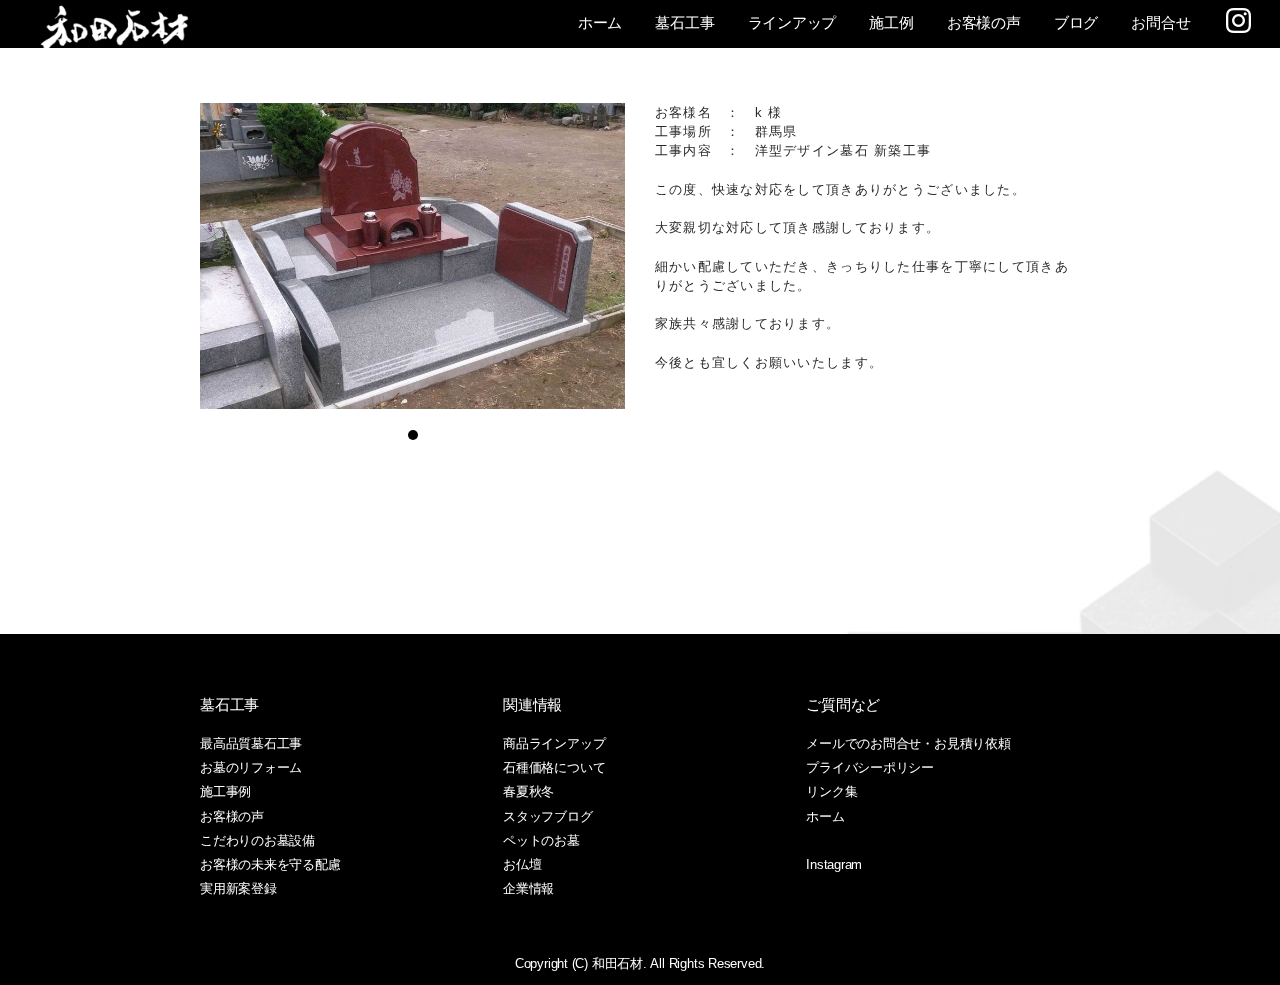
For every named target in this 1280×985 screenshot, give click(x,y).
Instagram (834, 864)
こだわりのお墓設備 (257, 840)
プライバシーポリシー (870, 767)
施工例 (891, 23)
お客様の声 (984, 23)
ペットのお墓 (541, 840)
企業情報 (528, 888)
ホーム (600, 23)
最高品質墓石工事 (251, 743)
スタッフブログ (547, 816)
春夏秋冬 (528, 791)
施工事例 (225, 791)
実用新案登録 (238, 888)
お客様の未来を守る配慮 (270, 864)
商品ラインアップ (554, 743)
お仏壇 (522, 864)
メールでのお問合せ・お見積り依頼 (908, 743)
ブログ (1076, 23)
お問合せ (1160, 23)
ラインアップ (792, 23)
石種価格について (554, 767)
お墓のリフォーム (251, 767)
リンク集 (831, 791)
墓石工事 (684, 23)
